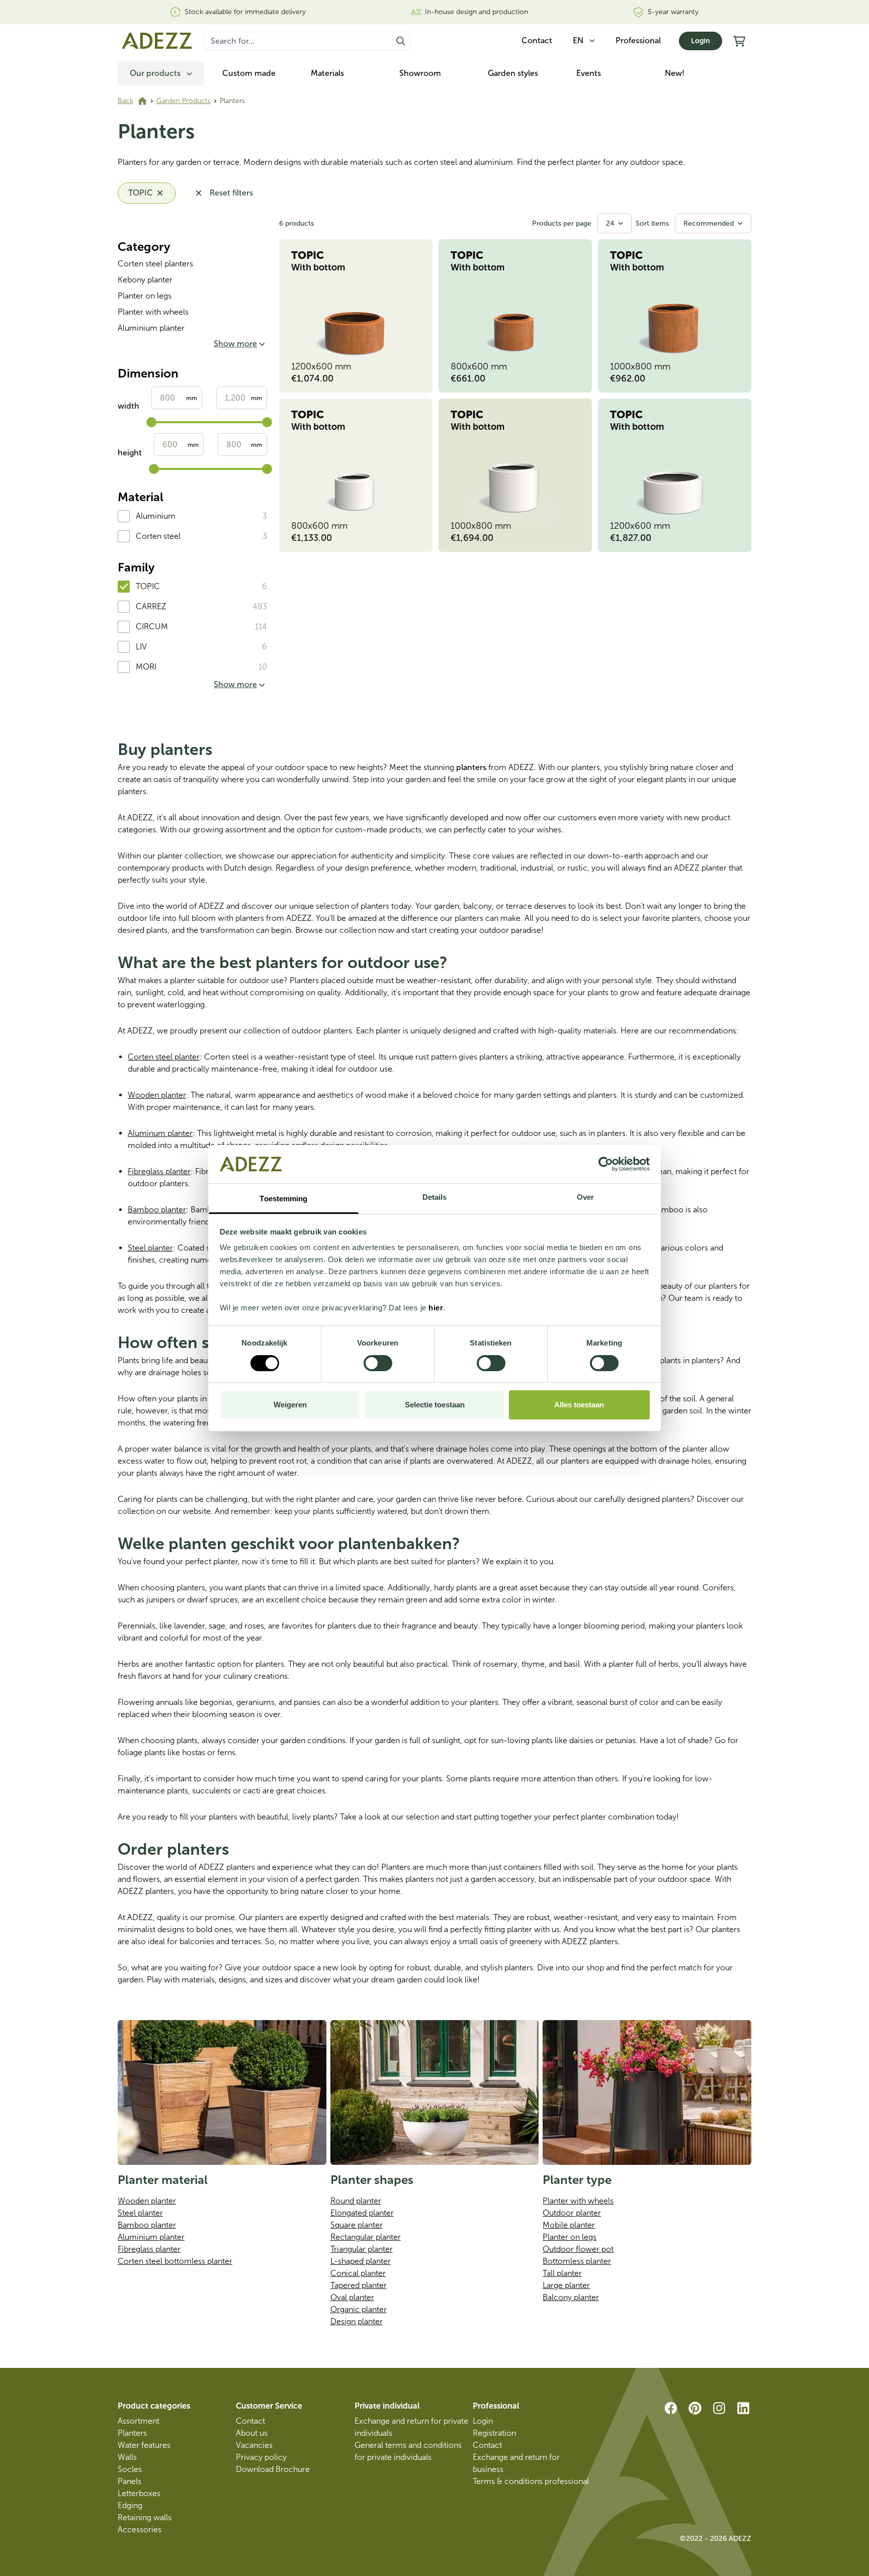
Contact (250, 2421)
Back (125, 101)
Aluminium (156, 516)
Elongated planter (362, 2213)
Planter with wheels (153, 312)
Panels (129, 2481)
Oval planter (352, 2297)
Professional (638, 40)
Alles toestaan (579, 1405)
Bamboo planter (157, 1210)
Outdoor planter (572, 2213)
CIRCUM (152, 627)
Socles (130, 2469)
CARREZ (151, 606)
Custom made (249, 73)
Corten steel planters (155, 264)
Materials (327, 73)
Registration (494, 2433)
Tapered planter (359, 2285)
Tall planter (562, 2273)
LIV (141, 647)
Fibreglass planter (159, 1171)
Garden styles (513, 73)
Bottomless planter (577, 2261)
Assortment (139, 2421)
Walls (127, 2457)
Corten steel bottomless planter (175, 2261)
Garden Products (184, 101)
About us (252, 2433)
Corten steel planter (164, 1057)
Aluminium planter (151, 328)
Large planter (566, 2285)
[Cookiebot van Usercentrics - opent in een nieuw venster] (606, 1164)
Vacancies (254, 2445)
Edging (130, 2505)
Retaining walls (145, 2517)
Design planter (357, 2321)
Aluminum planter (160, 1133)
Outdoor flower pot (578, 2249)
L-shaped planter (361, 2261)
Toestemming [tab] (283, 1199)
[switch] (378, 1363)
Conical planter (358, 2273)
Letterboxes (139, 2493)
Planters (132, 2433)
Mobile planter (569, 2225)
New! (675, 73)
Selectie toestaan (435, 1405)
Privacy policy (261, 2457)
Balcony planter (571, 2297)
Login (701, 41)
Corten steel (158, 536)
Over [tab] (585, 1197)
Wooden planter (157, 1095)
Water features (144, 2445)
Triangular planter (362, 2249)
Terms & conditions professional (531, 2481)
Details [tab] (435, 1197)
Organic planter (359, 2309)
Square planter (357, 2225)
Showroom (420, 73)
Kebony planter (145, 280)
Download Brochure (273, 2469)
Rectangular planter (366, 2237)
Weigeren (290, 1405)
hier (436, 1308)
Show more (235, 344)
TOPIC (148, 586)
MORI (146, 667)
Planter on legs (145, 296)
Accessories (140, 2530)
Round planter (356, 2201)
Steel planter (150, 1248)
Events (589, 73)
